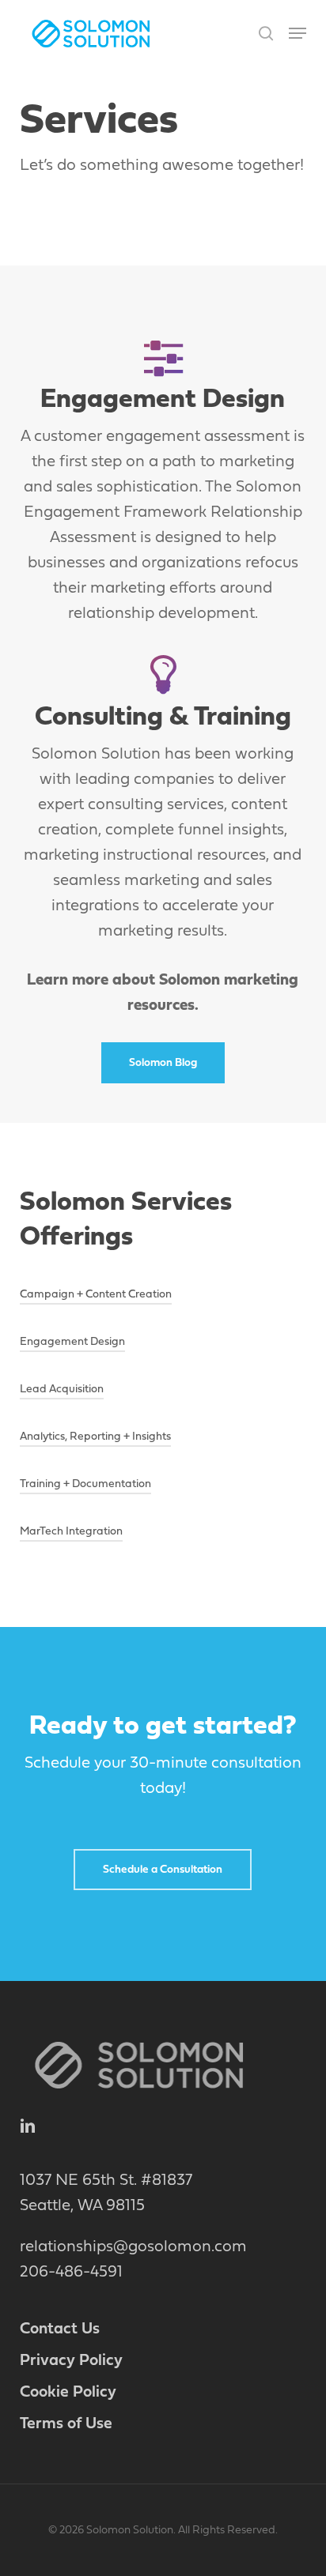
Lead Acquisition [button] (62, 1390)
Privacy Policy (71, 2361)
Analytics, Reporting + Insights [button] (95, 1437)
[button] (298, 33)
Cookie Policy (68, 2393)
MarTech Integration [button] (71, 1532)
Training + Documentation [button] (85, 1484)
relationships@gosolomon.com (133, 2247)
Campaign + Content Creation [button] (96, 1295)
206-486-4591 (71, 2273)
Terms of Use (66, 2424)
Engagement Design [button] (72, 1342)
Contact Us (60, 2329)
